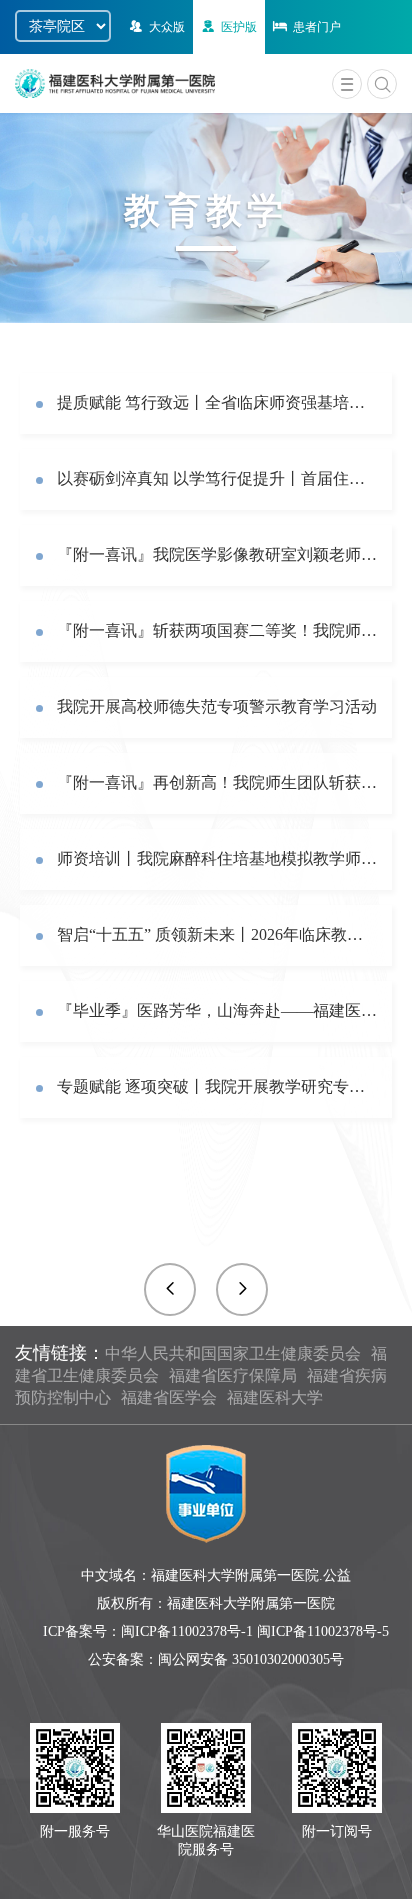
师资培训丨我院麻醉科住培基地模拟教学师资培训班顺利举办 (217, 858)
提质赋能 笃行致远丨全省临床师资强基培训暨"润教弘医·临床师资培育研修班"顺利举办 (217, 402)
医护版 (239, 27)
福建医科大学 (275, 1397)
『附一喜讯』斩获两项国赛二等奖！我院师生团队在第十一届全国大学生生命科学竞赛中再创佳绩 (217, 630)
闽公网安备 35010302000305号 (251, 1659)
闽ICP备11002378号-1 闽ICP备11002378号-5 (255, 1631)
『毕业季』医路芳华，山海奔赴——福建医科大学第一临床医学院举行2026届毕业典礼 (217, 1010)
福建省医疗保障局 (233, 1375)
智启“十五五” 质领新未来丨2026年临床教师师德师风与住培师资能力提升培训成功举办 (217, 934)
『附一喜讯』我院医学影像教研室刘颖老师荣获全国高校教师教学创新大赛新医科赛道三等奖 (217, 554)
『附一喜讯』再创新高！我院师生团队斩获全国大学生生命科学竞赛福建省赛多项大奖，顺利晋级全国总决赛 (217, 782)
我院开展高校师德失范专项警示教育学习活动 (217, 706)
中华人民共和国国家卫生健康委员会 (233, 1353)
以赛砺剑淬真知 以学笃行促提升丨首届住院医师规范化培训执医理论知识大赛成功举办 (217, 478)
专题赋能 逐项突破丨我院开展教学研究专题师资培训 (217, 1086)
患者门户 (317, 27)
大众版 (167, 27)
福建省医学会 (169, 1397)
